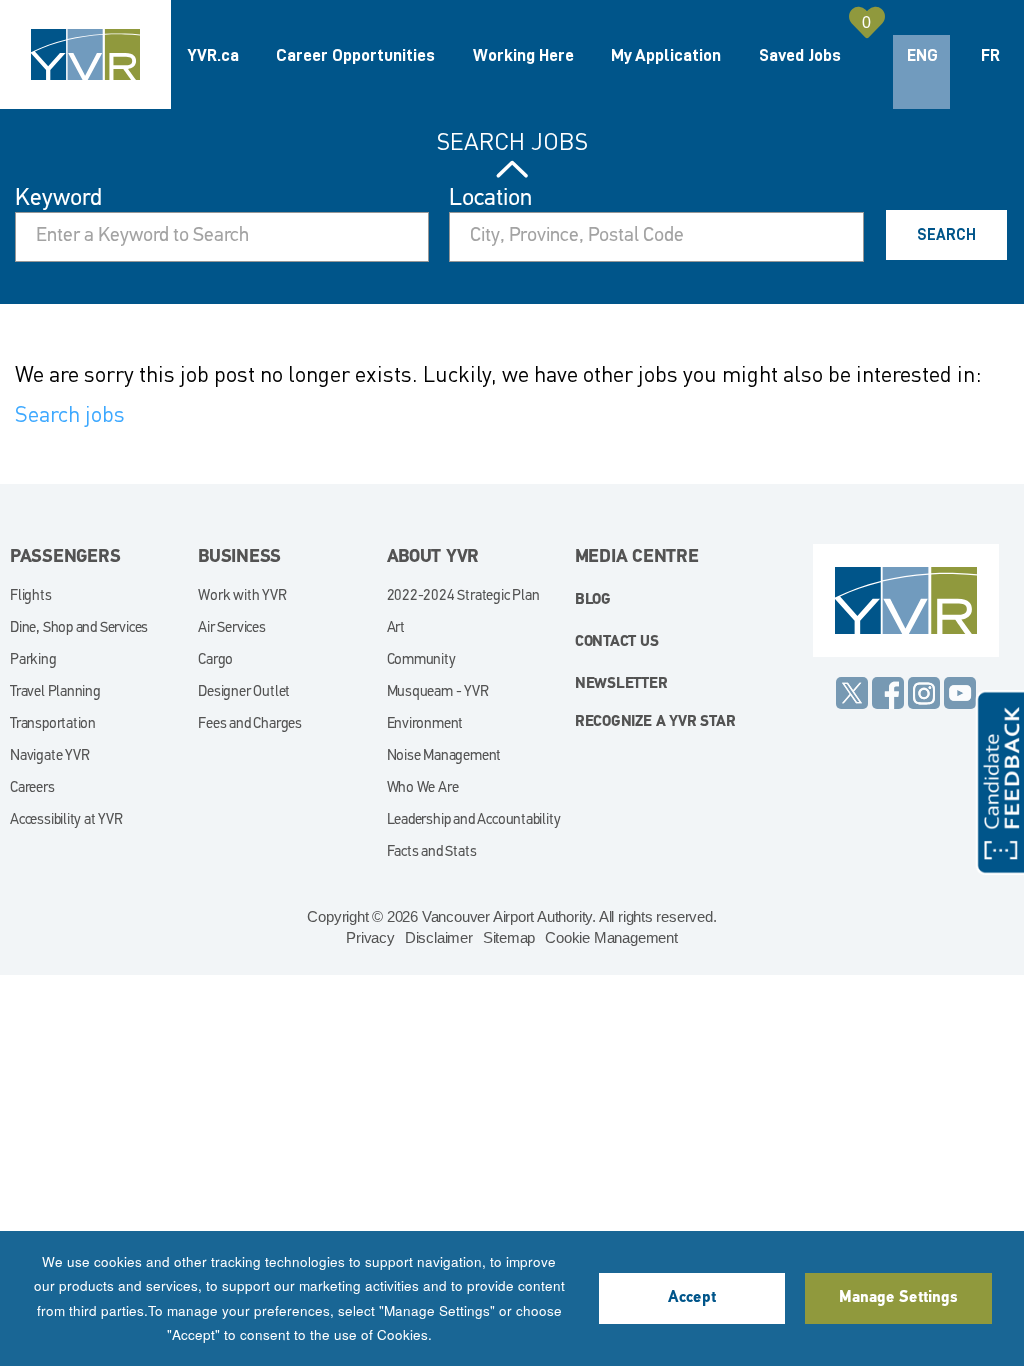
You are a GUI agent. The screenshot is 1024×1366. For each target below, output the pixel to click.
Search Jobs (512, 142)
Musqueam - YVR (438, 692)
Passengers (65, 558)
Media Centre (637, 558)
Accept (692, 1298)
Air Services (231, 628)
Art (396, 628)
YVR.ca (213, 55)
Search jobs (70, 413)
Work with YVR (242, 596)
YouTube (960, 693)
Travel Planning (55, 692)
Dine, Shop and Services (79, 628)
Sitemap (509, 937)
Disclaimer (439, 937)
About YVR (433, 558)
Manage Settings (898, 1298)
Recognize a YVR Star (655, 722)
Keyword (58, 199)
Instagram (924, 693)
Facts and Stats (432, 852)
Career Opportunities (355, 55)
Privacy (370, 937)
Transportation (53, 724)
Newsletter (621, 684)
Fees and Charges (250, 724)
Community (421, 660)
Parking (33, 660)
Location (490, 199)
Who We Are (423, 788)
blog (593, 600)
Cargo (215, 660)
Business (239, 558)
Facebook (888, 693)
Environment (425, 724)
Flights (31, 596)
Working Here (523, 55)
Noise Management (444, 756)
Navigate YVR (49, 756)
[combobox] (656, 237)
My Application (666, 55)
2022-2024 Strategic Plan (463, 596)
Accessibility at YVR (66, 820)
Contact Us (617, 642)
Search (946, 235)
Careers (32, 788)
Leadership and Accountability (474, 820)
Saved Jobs (800, 55)
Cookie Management (611, 937)
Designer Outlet (244, 692)
